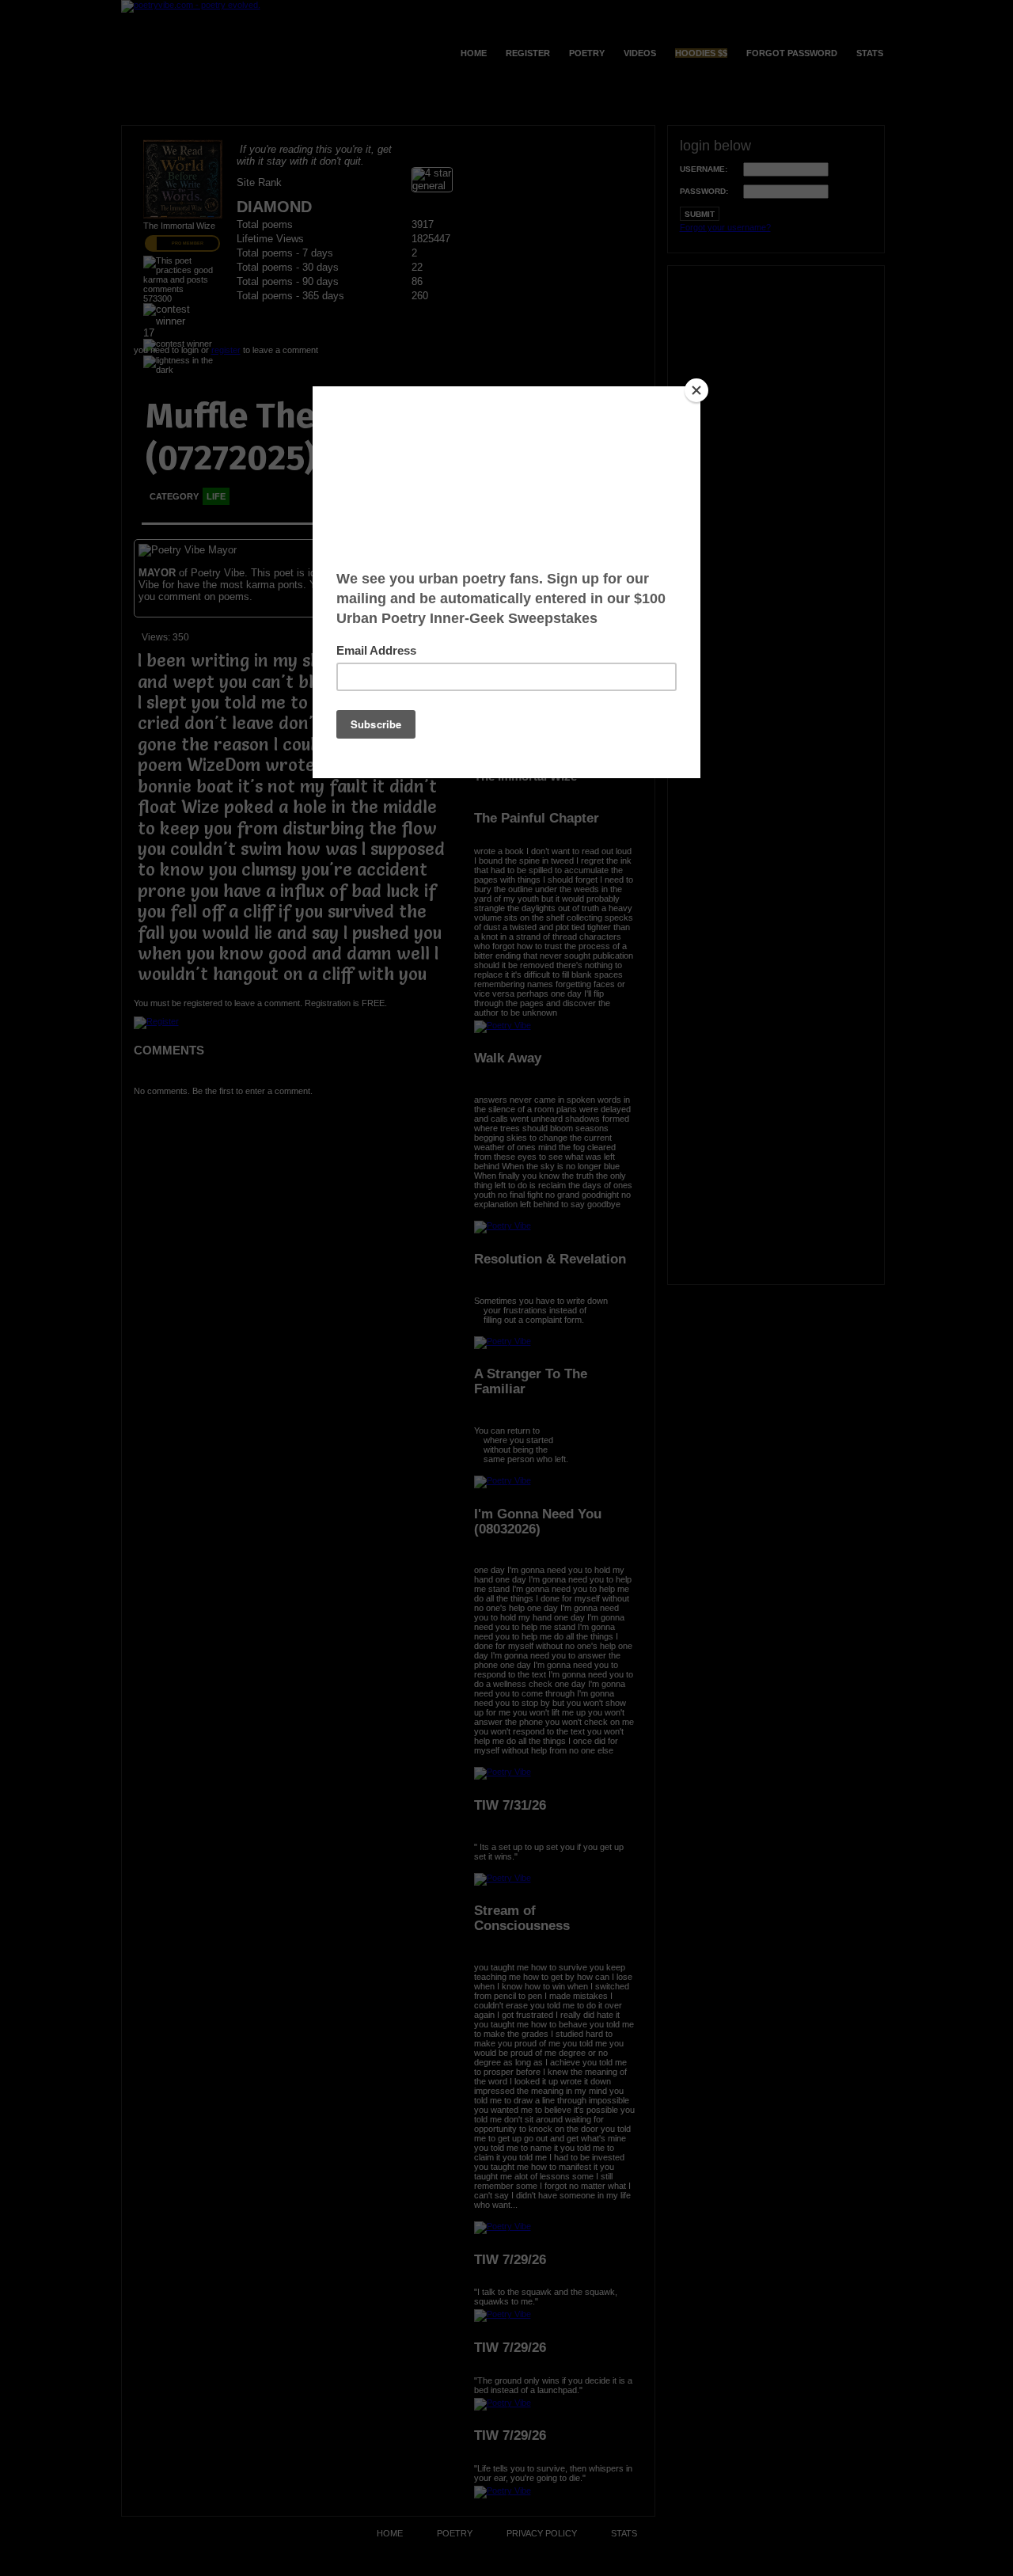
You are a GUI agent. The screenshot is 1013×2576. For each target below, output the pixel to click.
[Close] (696, 390)
